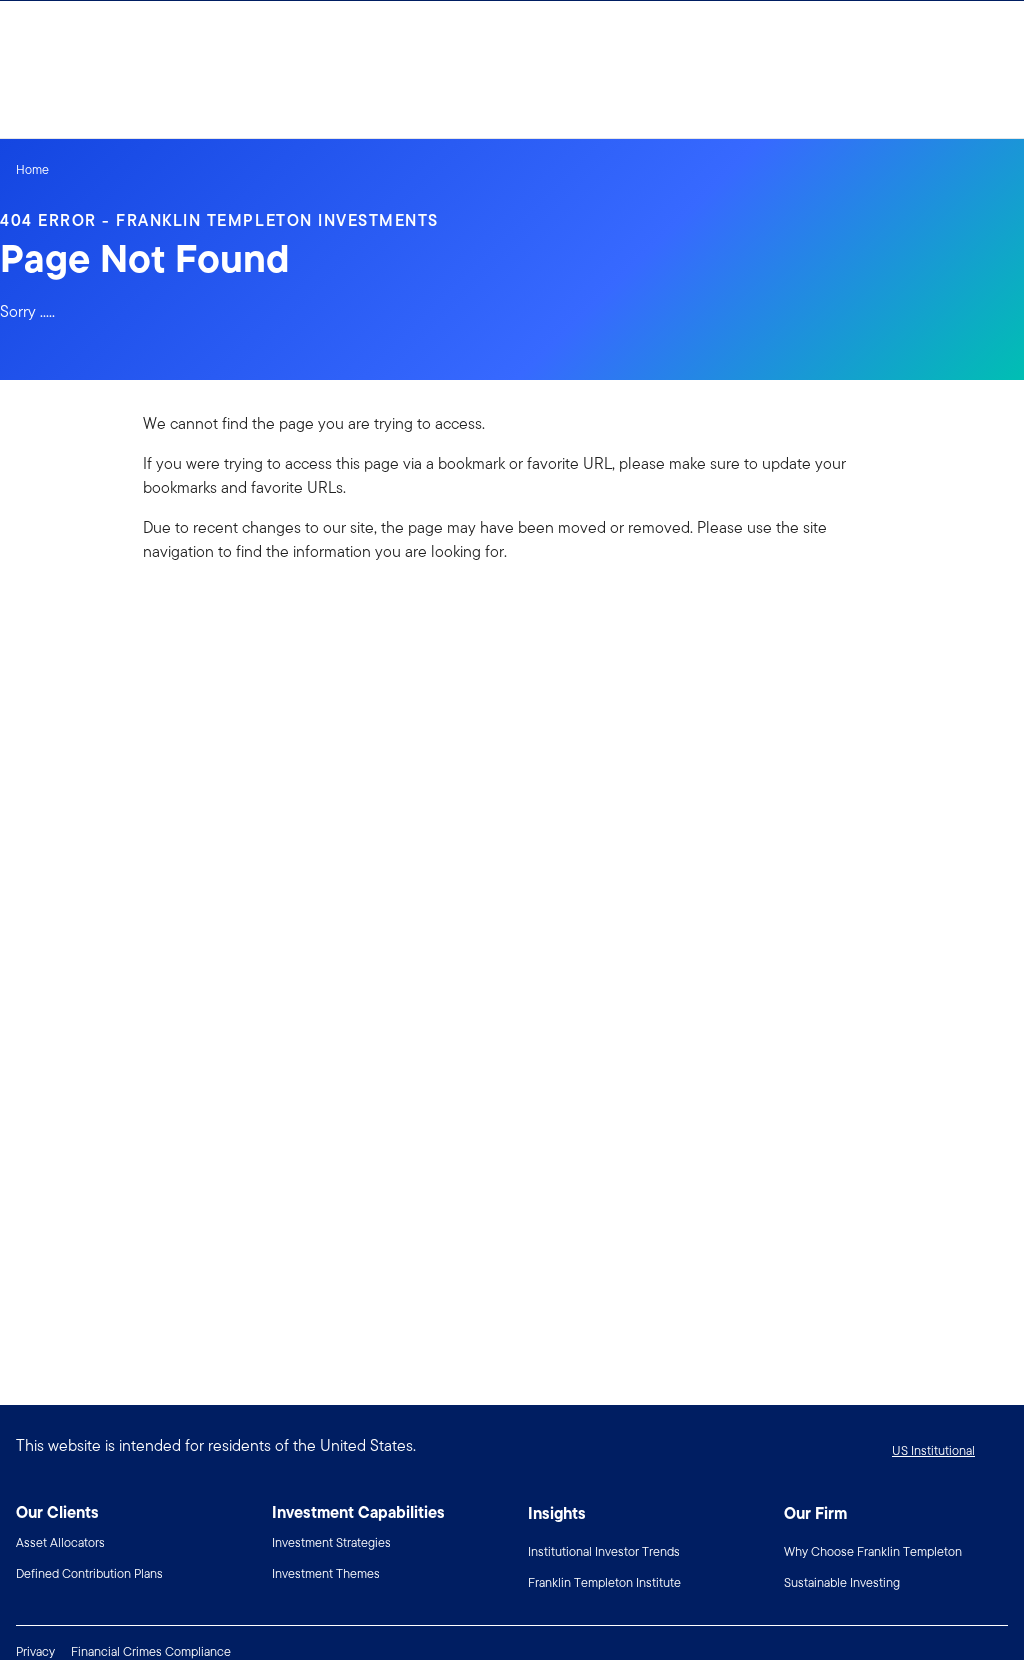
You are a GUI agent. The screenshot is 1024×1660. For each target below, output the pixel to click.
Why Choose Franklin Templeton (873, 1551)
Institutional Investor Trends (604, 1551)
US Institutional (933, 1450)
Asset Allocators (60, 1542)
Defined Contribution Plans (89, 1573)
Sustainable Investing (842, 1582)
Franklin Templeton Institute (604, 1582)
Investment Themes (326, 1573)
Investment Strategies (331, 1542)
